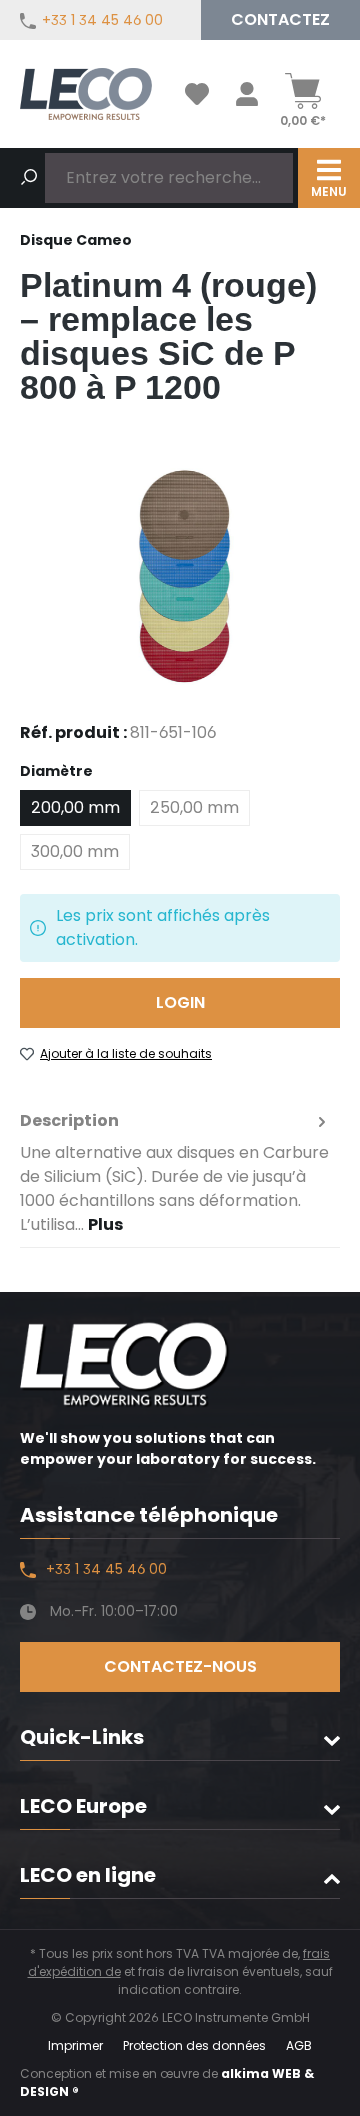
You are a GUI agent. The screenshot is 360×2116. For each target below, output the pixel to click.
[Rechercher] (29, 178)
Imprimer (75, 2045)
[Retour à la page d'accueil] (86, 94)
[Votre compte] (247, 94)
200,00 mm (75, 807)
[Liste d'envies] (197, 94)
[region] (180, 576)
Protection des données (194, 2045)
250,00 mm (194, 807)
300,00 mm (75, 851)
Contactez (280, 19)
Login (180, 1002)
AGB (299, 2045)
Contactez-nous (180, 1666)
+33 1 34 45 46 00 (102, 20)
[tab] (175, 1173)
